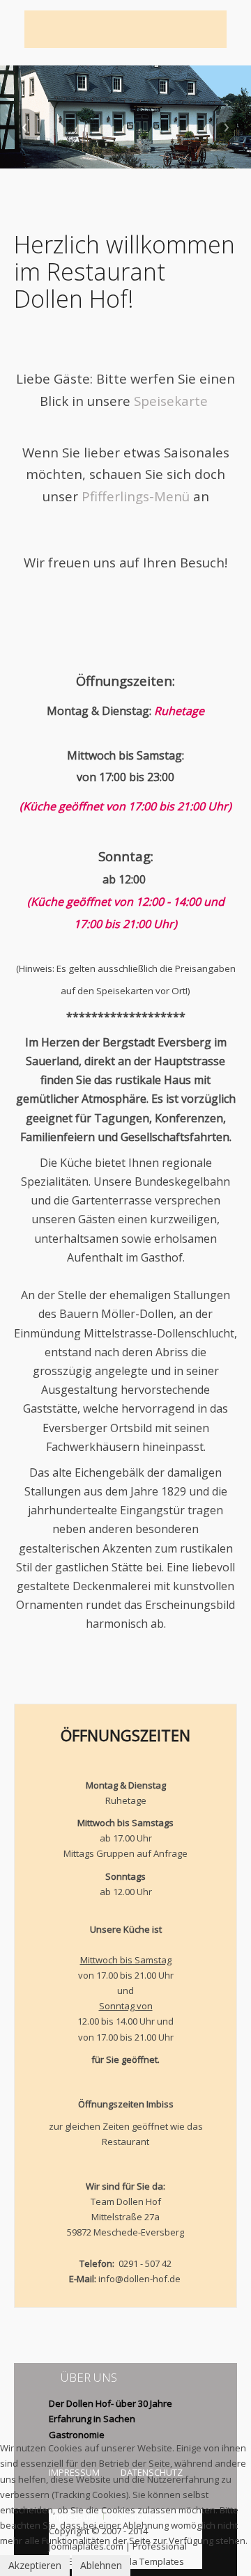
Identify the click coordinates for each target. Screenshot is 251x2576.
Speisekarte (171, 401)
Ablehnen (101, 2565)
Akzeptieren (35, 2565)
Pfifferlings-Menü (136, 496)
